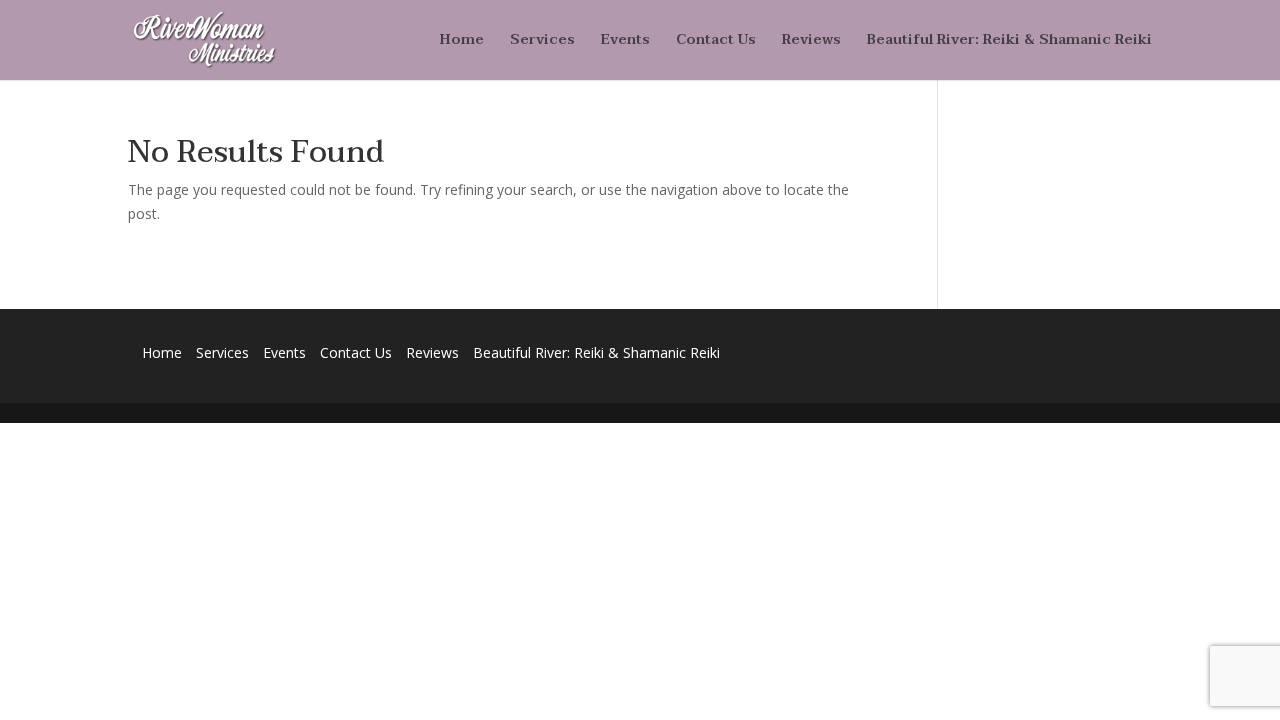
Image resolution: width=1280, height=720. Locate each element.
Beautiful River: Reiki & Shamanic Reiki (1009, 42)
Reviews (811, 42)
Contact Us (716, 42)
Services (542, 42)
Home (462, 42)
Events (625, 42)
